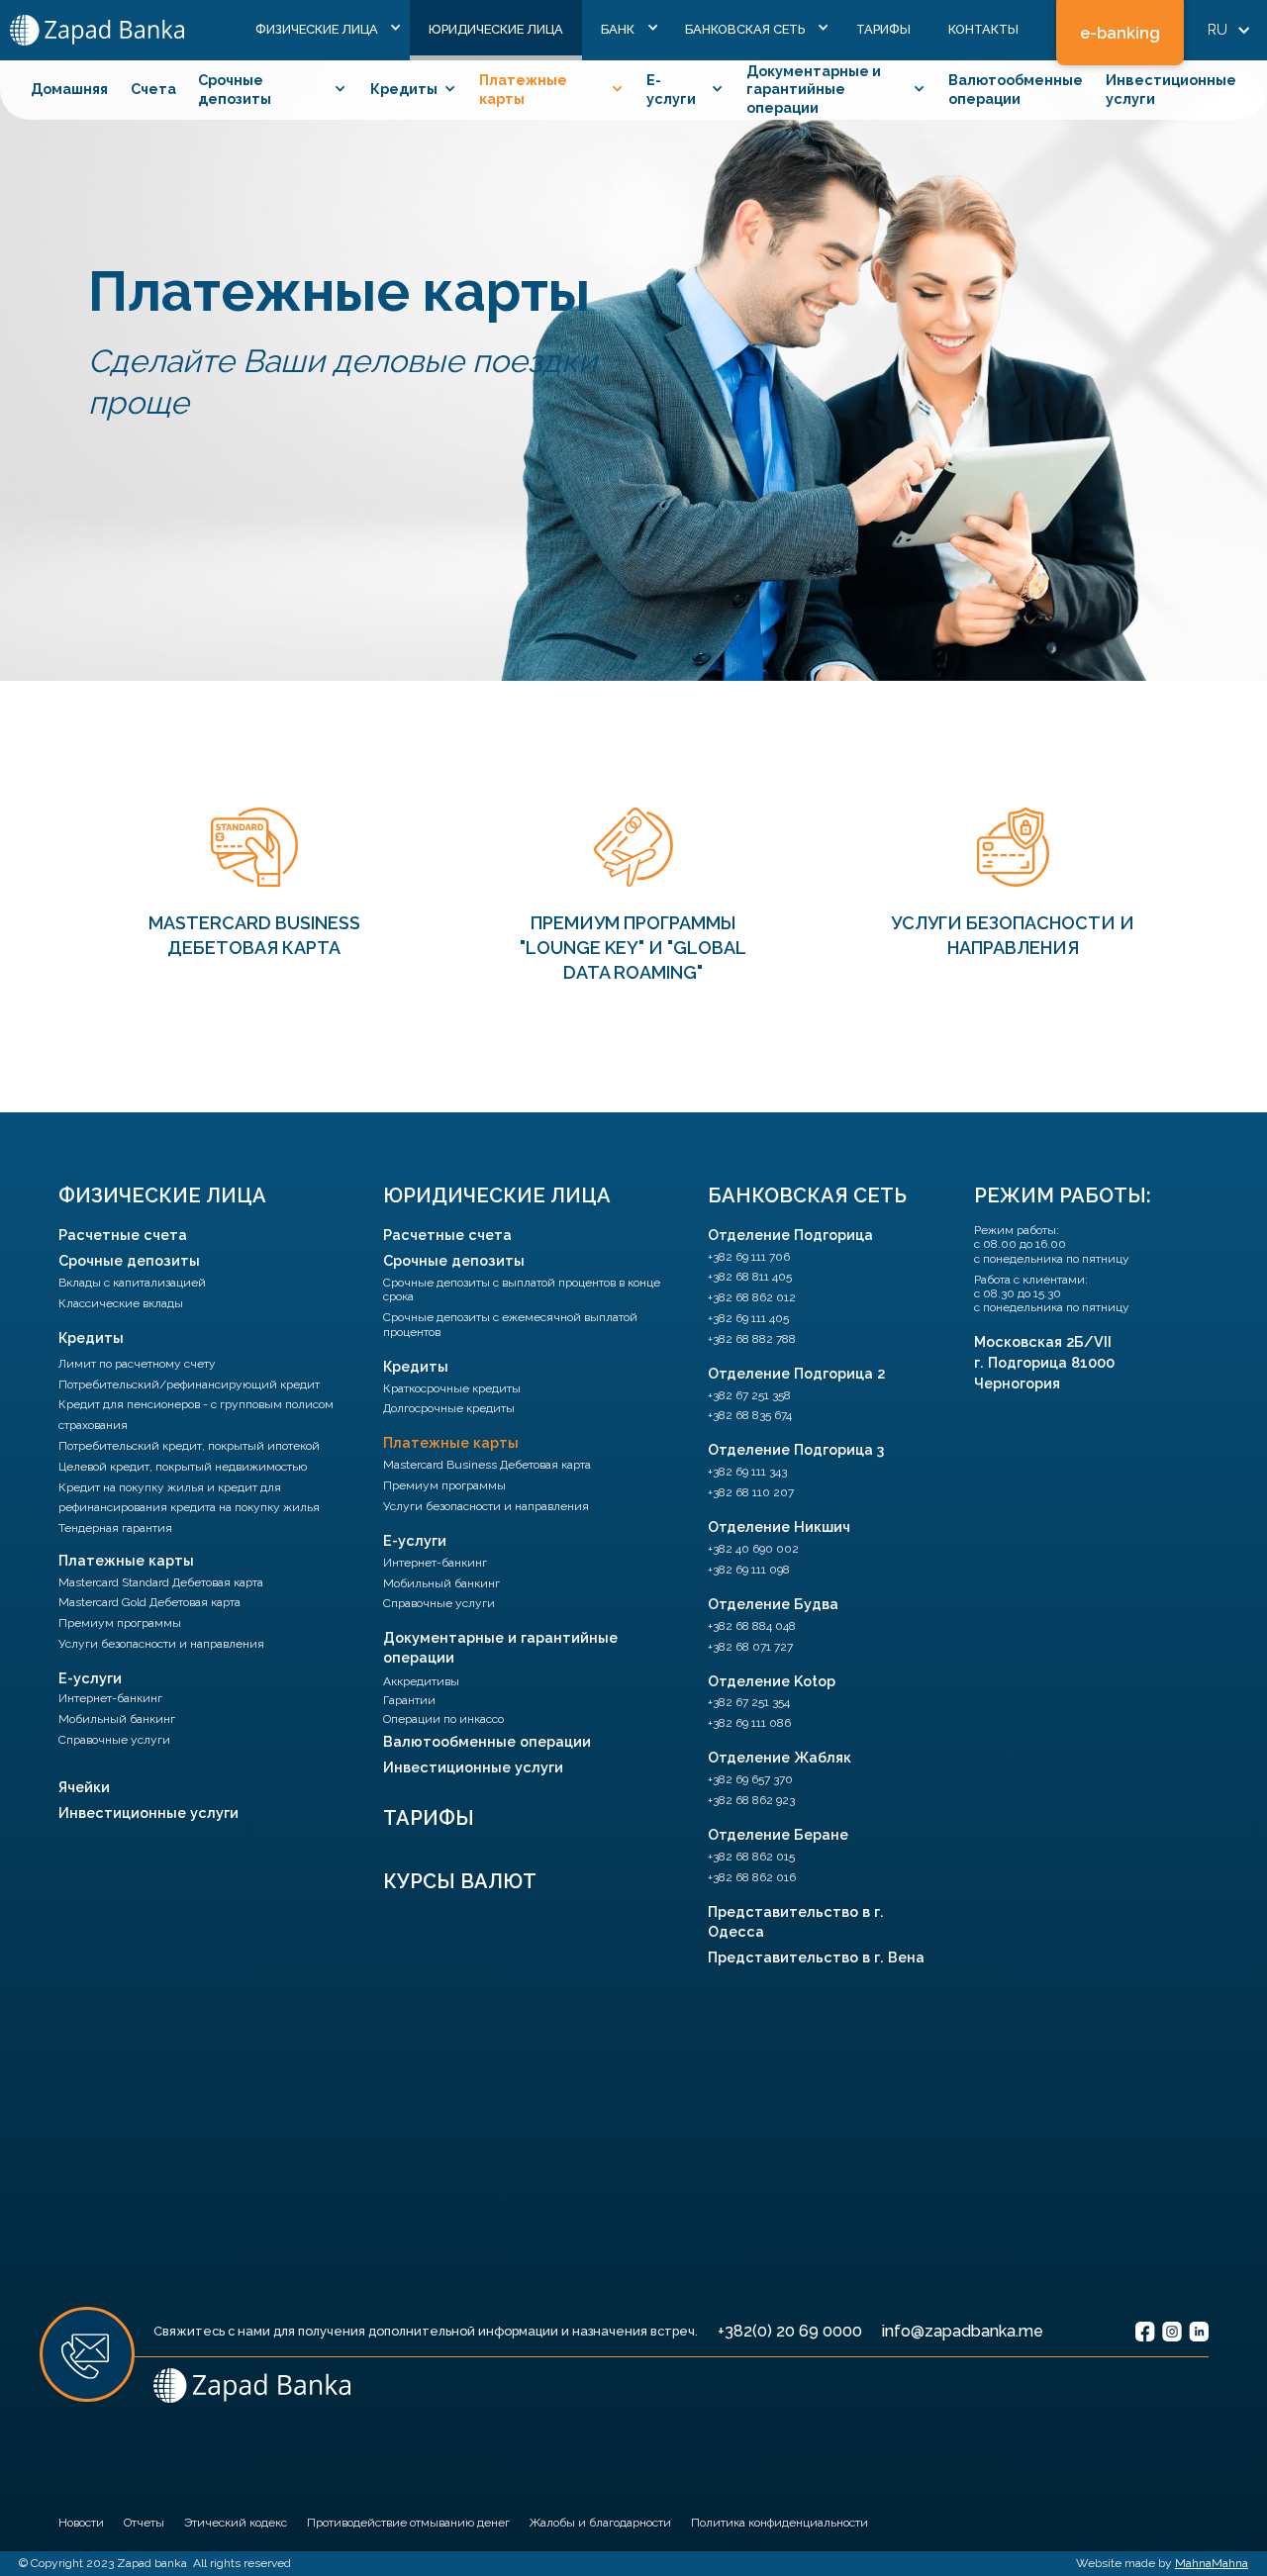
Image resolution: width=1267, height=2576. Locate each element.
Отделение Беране (778, 1834)
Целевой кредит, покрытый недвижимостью (183, 1467)
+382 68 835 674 (750, 1415)
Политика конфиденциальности (780, 2523)
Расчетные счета (123, 1235)
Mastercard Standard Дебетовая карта (161, 1582)
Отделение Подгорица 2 (796, 1373)
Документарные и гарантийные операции (500, 1647)
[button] (323, 30)
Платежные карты (126, 1560)
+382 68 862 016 (752, 1877)
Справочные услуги (114, 1740)
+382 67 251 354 (749, 1702)
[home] (97, 30)
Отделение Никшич (779, 1527)
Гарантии (409, 1700)
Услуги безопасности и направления (161, 1644)
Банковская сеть (807, 1195)
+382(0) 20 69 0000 (790, 2331)
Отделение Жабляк (780, 1757)
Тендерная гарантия (115, 1528)
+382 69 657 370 (750, 1779)
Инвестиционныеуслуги (1171, 89)
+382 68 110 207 (751, 1492)
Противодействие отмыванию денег (408, 2523)
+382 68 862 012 (752, 1297)
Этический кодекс (236, 2523)
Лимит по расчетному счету (137, 1364)
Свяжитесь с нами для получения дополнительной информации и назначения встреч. (426, 2331)
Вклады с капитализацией (132, 1283)
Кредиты (91, 1337)
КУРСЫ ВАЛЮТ (460, 1881)
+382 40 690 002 (753, 1549)
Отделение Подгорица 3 (796, 1449)
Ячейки (84, 1787)
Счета (153, 89)
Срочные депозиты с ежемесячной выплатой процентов (510, 1324)
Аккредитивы (421, 1681)
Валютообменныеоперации (1016, 89)
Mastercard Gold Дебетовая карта (149, 1602)
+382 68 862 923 (751, 1800)
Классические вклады (121, 1303)
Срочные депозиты (129, 1260)
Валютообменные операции (487, 1741)
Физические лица (162, 1195)
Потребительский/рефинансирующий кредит (189, 1384)
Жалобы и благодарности (600, 2523)
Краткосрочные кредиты (452, 1388)
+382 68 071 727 (750, 1647)
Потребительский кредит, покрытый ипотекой (189, 1446)
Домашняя (69, 89)
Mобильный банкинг (117, 1719)
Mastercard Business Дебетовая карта (487, 1465)
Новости (81, 2523)
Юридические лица (496, 29)
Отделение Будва (773, 1604)
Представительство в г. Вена (816, 1957)
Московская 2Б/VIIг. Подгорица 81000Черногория (1044, 1362)
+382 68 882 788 (752, 1339)
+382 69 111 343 (747, 1472)
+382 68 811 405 (750, 1277)
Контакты (983, 29)
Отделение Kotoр (772, 1681)
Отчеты (144, 2523)
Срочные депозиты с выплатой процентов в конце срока (522, 1289)
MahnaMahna (1212, 2563)
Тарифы (883, 29)
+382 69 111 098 (749, 1570)
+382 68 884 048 (752, 1626)
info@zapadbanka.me (963, 2331)
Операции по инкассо (443, 1719)
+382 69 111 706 (749, 1257)
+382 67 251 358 (749, 1395)
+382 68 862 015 (751, 1857)
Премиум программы (120, 1623)
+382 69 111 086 (749, 1723)
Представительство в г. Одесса (796, 1921)
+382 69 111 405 (748, 1318)
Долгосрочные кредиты (449, 1408)
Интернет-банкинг (110, 1698)
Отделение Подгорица (790, 1235)
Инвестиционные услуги (148, 1813)
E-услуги (90, 1678)
